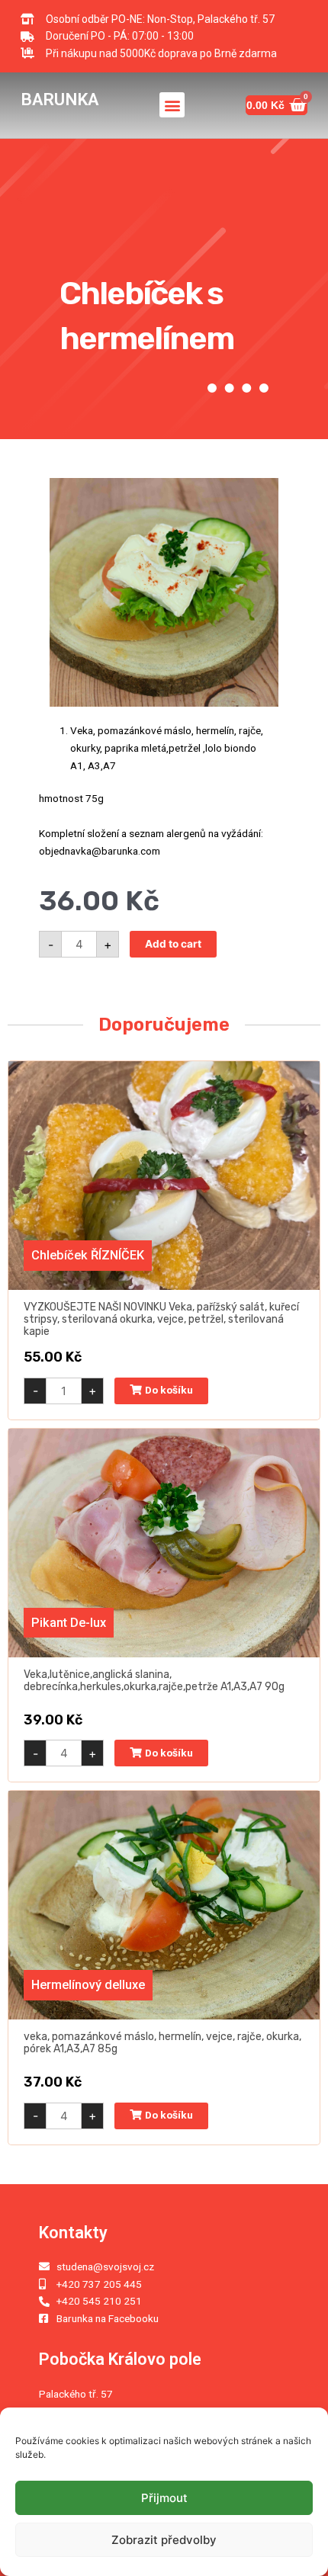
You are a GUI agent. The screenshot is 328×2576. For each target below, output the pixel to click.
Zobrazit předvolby (164, 2540)
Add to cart (173, 944)
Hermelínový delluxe (88, 1985)
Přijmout (164, 2498)
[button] (172, 105)
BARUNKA (59, 99)
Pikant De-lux (69, 1623)
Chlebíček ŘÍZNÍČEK (88, 1255)
